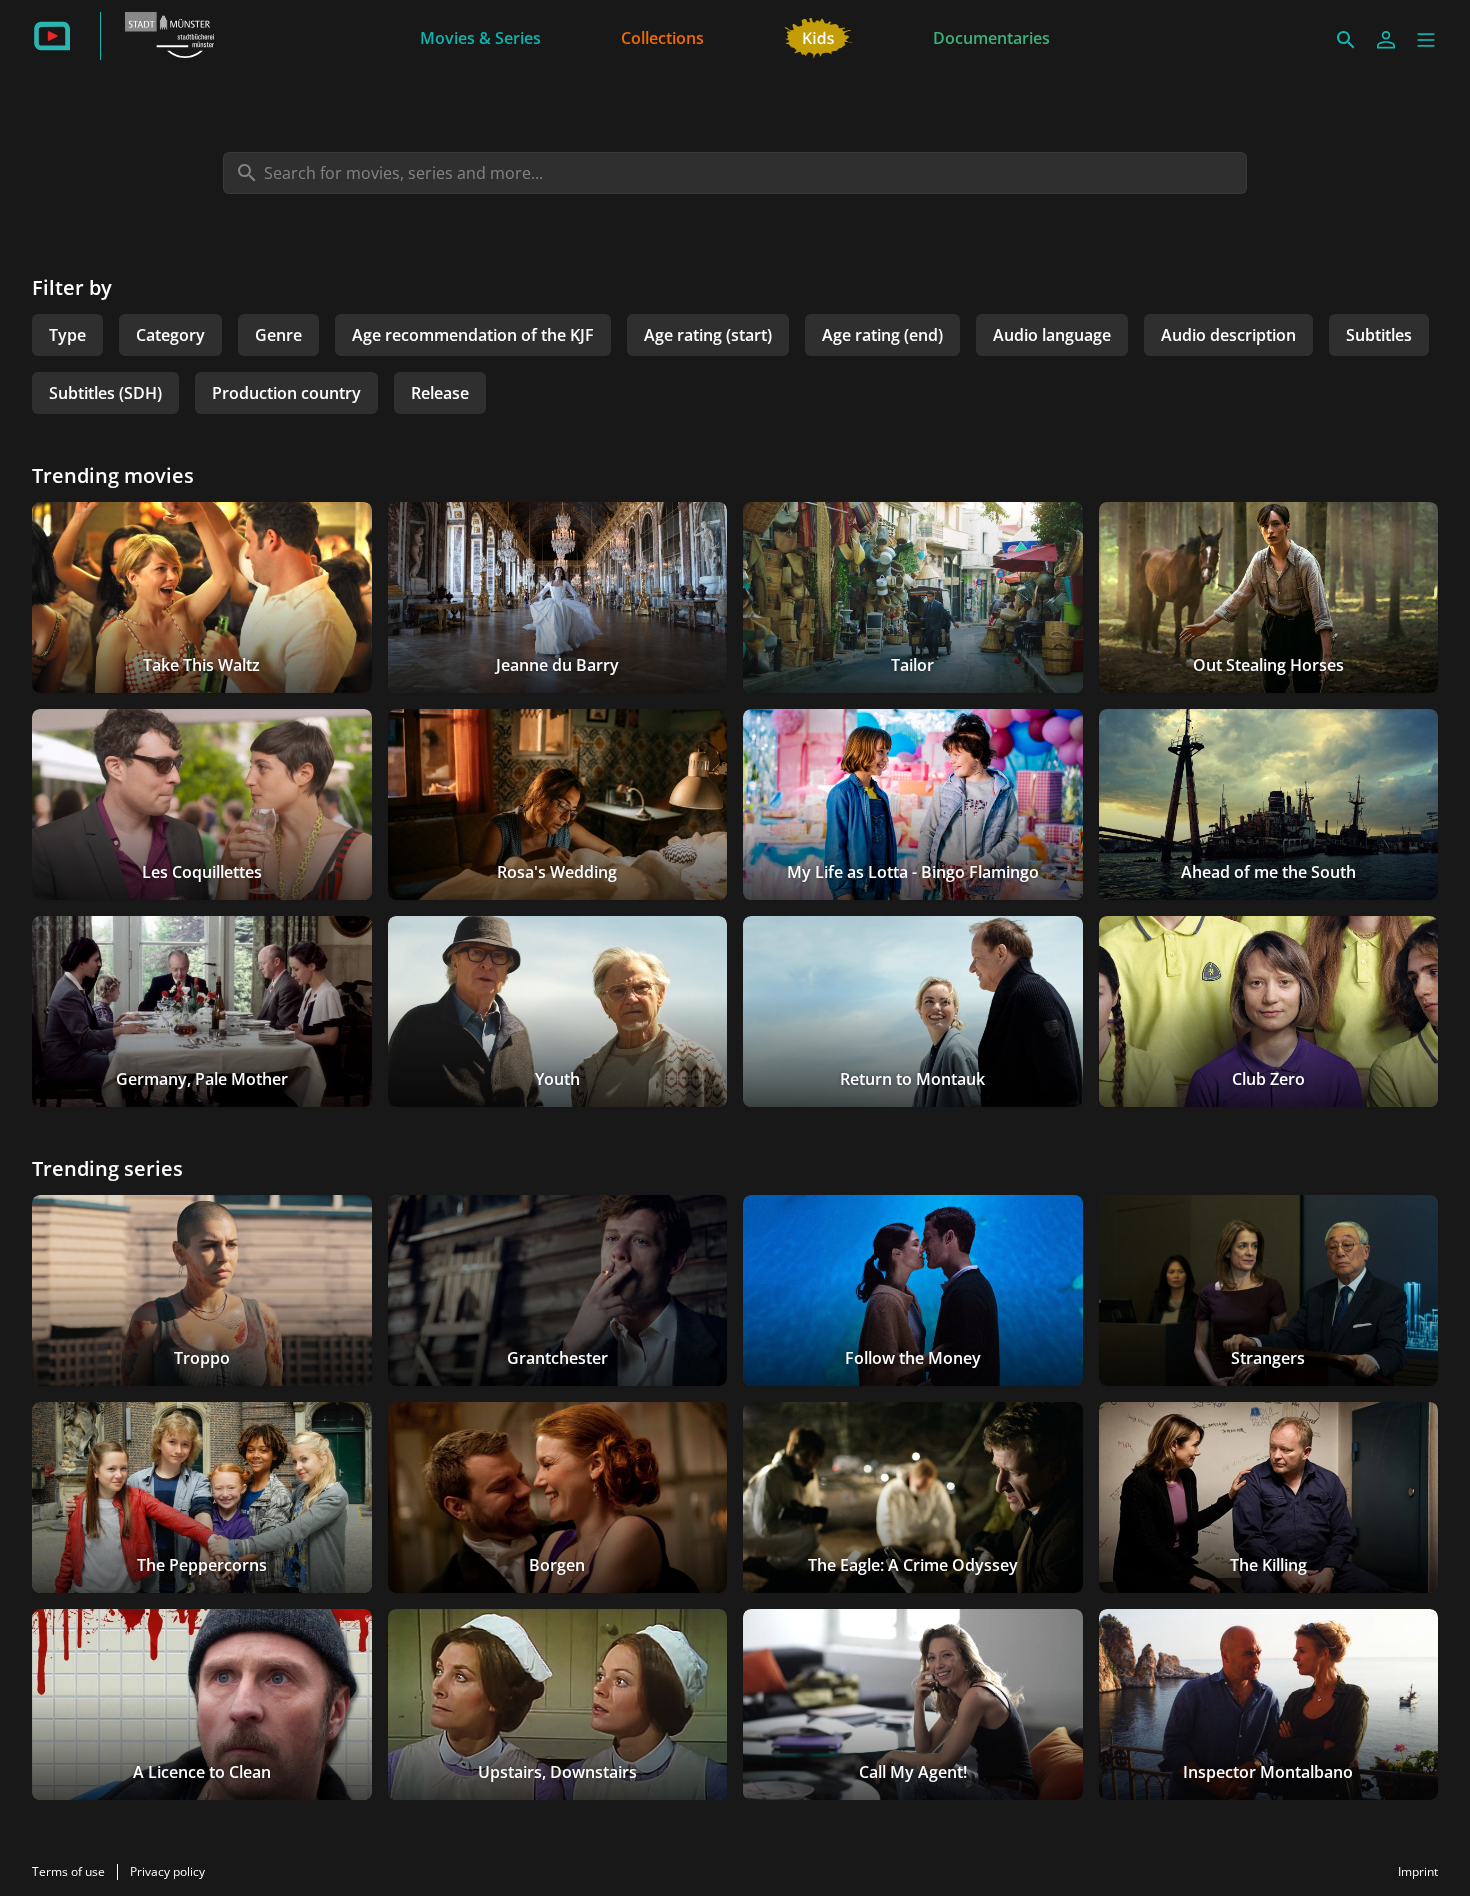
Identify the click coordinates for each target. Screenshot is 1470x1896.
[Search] (1346, 40)
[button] (1426, 40)
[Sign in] (1386, 40)
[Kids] (818, 36)
